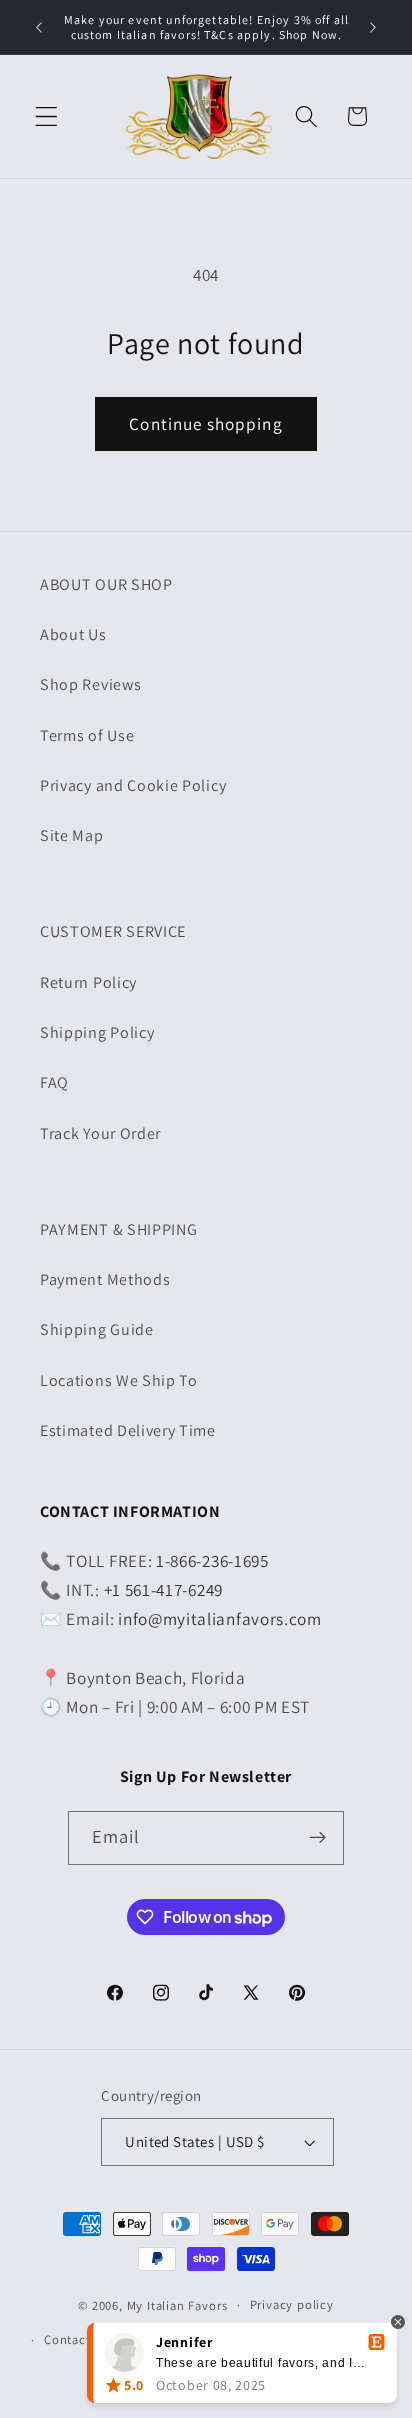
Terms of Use (87, 735)
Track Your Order (100, 1133)
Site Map (72, 835)
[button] (46, 116)
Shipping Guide (97, 1329)
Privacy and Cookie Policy (133, 785)
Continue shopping (206, 423)
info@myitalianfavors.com (220, 1618)
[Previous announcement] (39, 27)
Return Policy (88, 982)
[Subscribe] (318, 1838)
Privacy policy (292, 2304)
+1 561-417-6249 (163, 1589)
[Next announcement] (373, 27)
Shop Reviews (90, 684)
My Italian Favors (177, 2304)
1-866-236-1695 (212, 1560)
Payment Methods (105, 1279)
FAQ (54, 1082)
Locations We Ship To (119, 1380)
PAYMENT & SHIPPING (118, 1229)
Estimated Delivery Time (128, 1430)
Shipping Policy (97, 1032)
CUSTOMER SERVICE (113, 931)
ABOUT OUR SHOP (106, 584)
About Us (73, 634)
